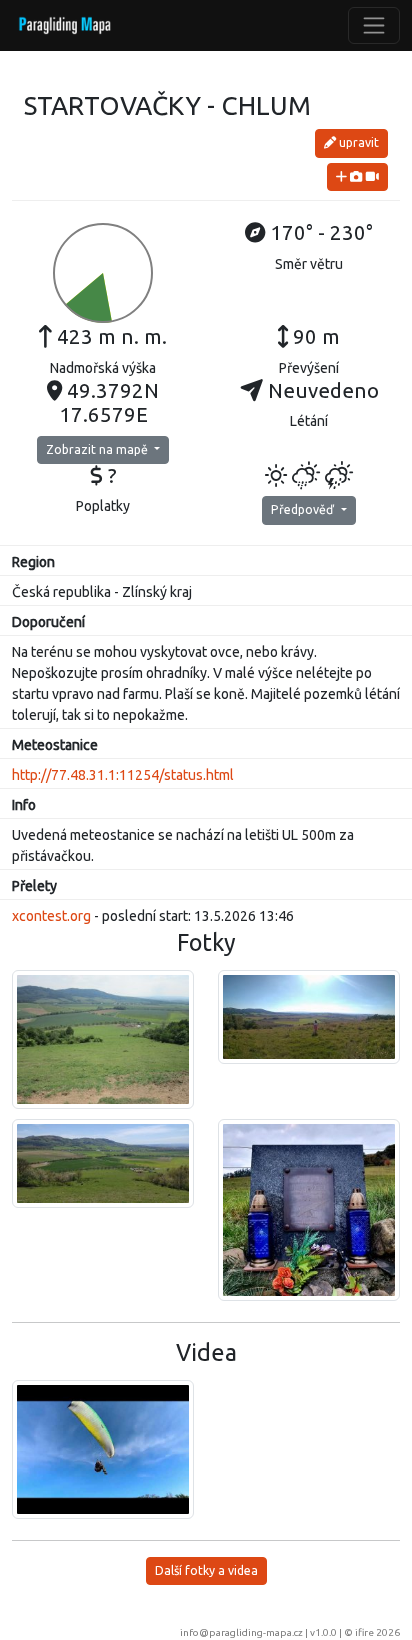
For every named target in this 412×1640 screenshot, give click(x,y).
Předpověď (304, 509)
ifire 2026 (377, 1632)
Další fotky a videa (206, 1570)
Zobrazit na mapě (98, 449)
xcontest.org (51, 916)
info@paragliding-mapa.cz (241, 1632)
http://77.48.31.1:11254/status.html (123, 775)
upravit (357, 142)
